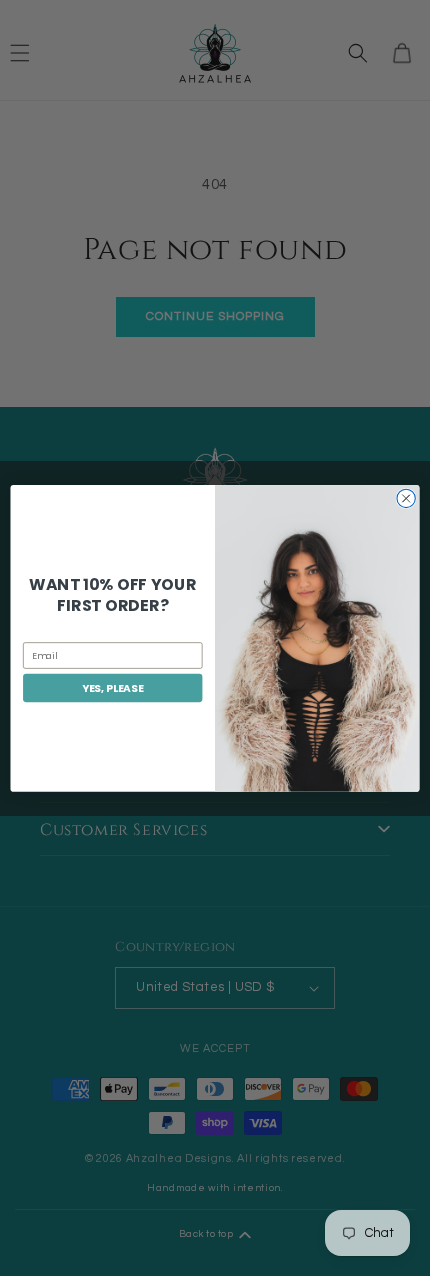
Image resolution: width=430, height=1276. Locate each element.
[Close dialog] (406, 498)
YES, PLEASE (112, 687)
